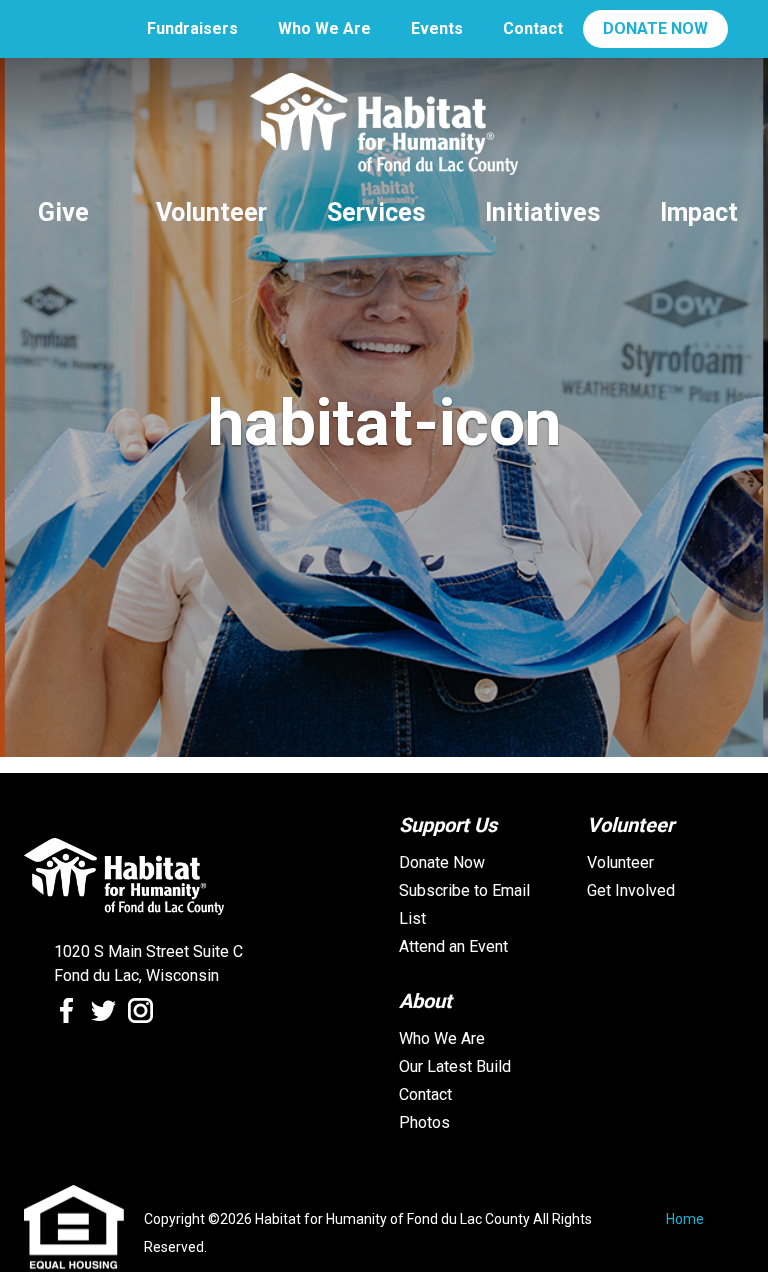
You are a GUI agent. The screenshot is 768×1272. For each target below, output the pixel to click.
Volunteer (620, 862)
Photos (424, 1122)
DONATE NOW (655, 28)
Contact (533, 28)
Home (685, 1219)
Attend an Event (453, 946)
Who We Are (324, 28)
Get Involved (631, 890)
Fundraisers (192, 28)
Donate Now (442, 862)
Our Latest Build (455, 1066)
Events (437, 28)
